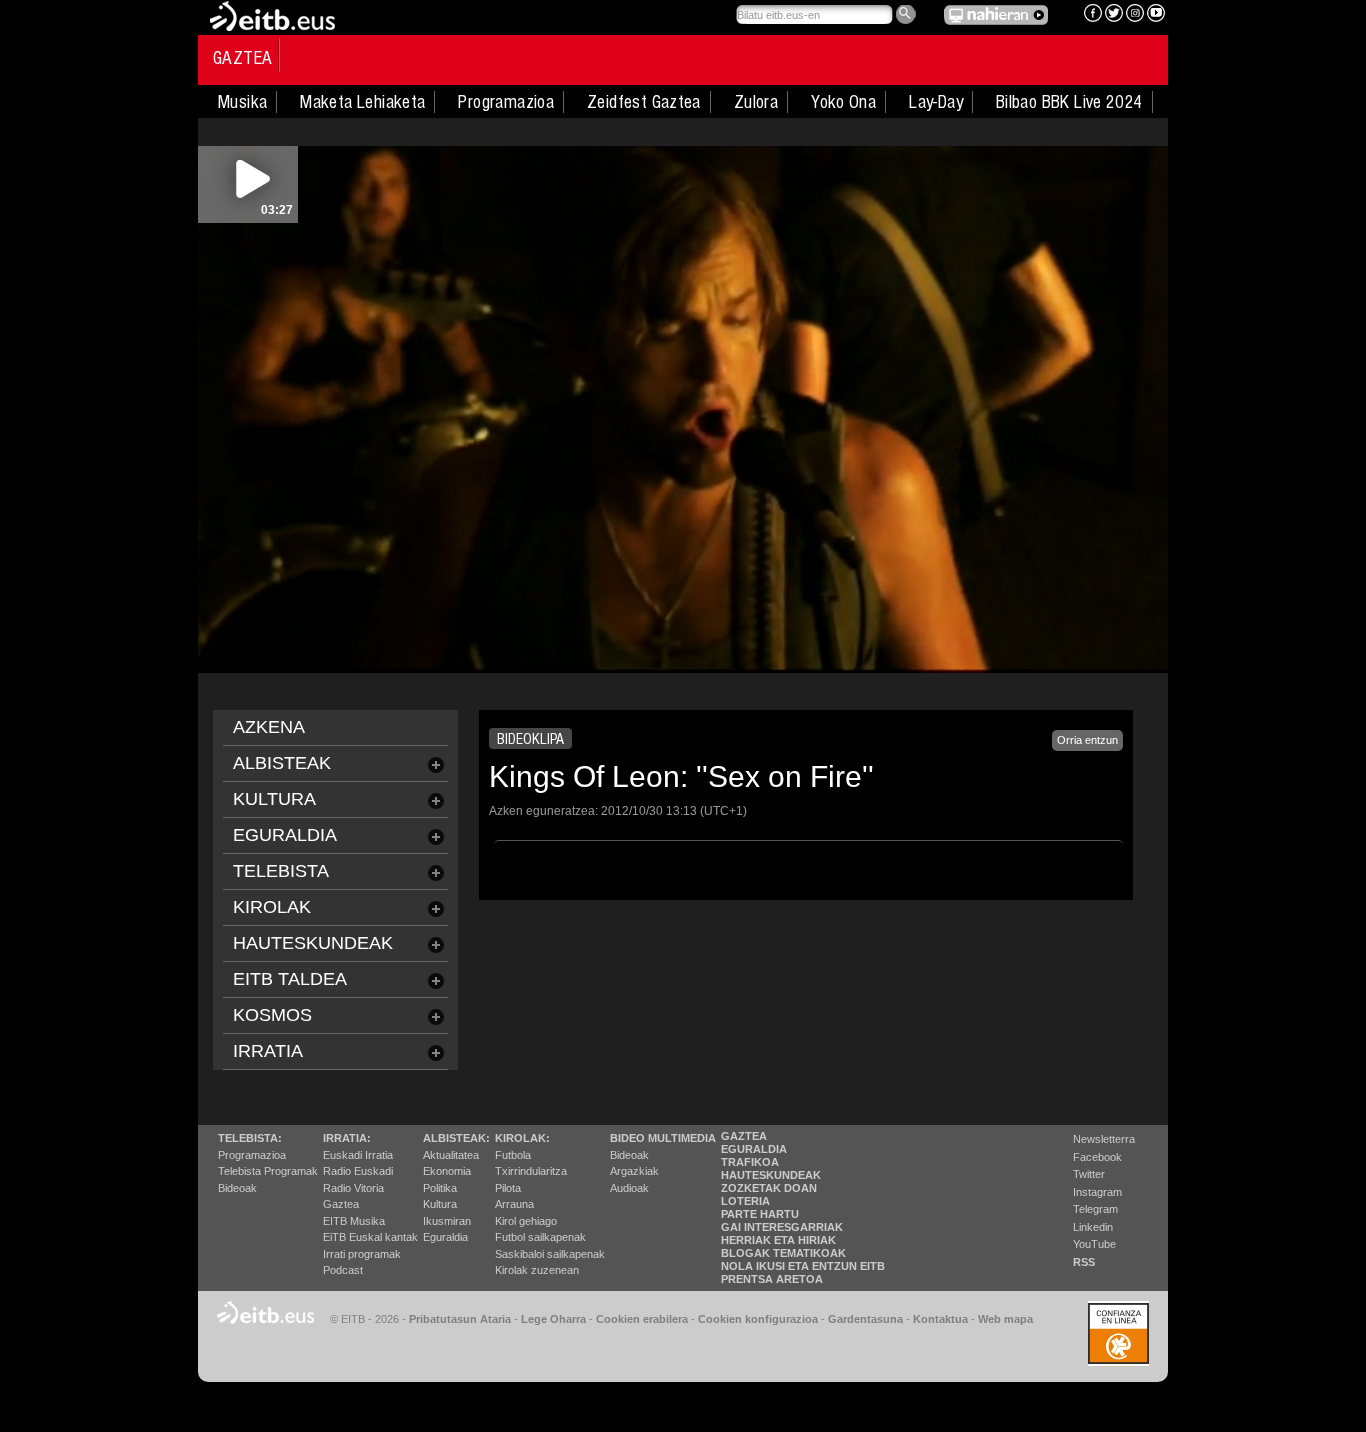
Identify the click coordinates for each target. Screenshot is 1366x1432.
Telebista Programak (268, 1171)
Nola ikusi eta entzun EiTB (803, 1266)
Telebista (281, 871)
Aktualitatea (451, 1155)
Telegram (1095, 1209)
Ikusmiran (447, 1221)
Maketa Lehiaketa (362, 102)
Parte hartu (760, 1214)
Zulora (756, 102)
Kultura (440, 1204)
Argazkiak (634, 1171)
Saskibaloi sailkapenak (550, 1254)
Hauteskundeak (771, 1175)
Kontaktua (940, 1319)
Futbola (513, 1155)
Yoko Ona (843, 102)
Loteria (745, 1201)
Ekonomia (447, 1171)
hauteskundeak (313, 943)
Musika (242, 102)
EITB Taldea (290, 979)
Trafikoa (750, 1162)
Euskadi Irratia (358, 1155)
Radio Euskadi (358, 1171)
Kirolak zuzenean (537, 1270)
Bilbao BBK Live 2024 (1069, 102)
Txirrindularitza (531, 1171)
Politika (440, 1188)
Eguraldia (445, 1237)
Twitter (1089, 1174)
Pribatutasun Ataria (460, 1319)
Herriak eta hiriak (778, 1240)
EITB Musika (354, 1221)
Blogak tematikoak (783, 1253)
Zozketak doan (769, 1188)
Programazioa (506, 102)
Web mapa (1005, 1319)
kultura (274, 799)
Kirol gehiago (526, 1221)
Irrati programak (362, 1254)
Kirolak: (522, 1138)
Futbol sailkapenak (540, 1237)
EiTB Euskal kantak (370, 1237)
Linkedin (1093, 1227)
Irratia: (347, 1138)
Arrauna (514, 1204)
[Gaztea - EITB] (271, 15)
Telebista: (250, 1138)
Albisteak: (456, 1138)
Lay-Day (936, 102)
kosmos (272, 1015)
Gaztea (242, 58)
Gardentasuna (865, 1319)
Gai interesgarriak (782, 1227)
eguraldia (285, 835)
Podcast (343, 1270)
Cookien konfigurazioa (758, 1319)
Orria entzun (1087, 740)
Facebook (1097, 1157)
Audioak (629, 1188)
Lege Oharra (553, 1319)
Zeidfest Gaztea (644, 102)
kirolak (272, 907)
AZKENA (269, 727)
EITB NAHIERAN (996, 15)
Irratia (268, 1051)
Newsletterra (1104, 1139)
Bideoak (237, 1188)
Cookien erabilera (642, 1319)
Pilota (508, 1188)
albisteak (282, 763)
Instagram (1097, 1192)
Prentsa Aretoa (772, 1279)
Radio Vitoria (353, 1188)
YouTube (1094, 1244)
